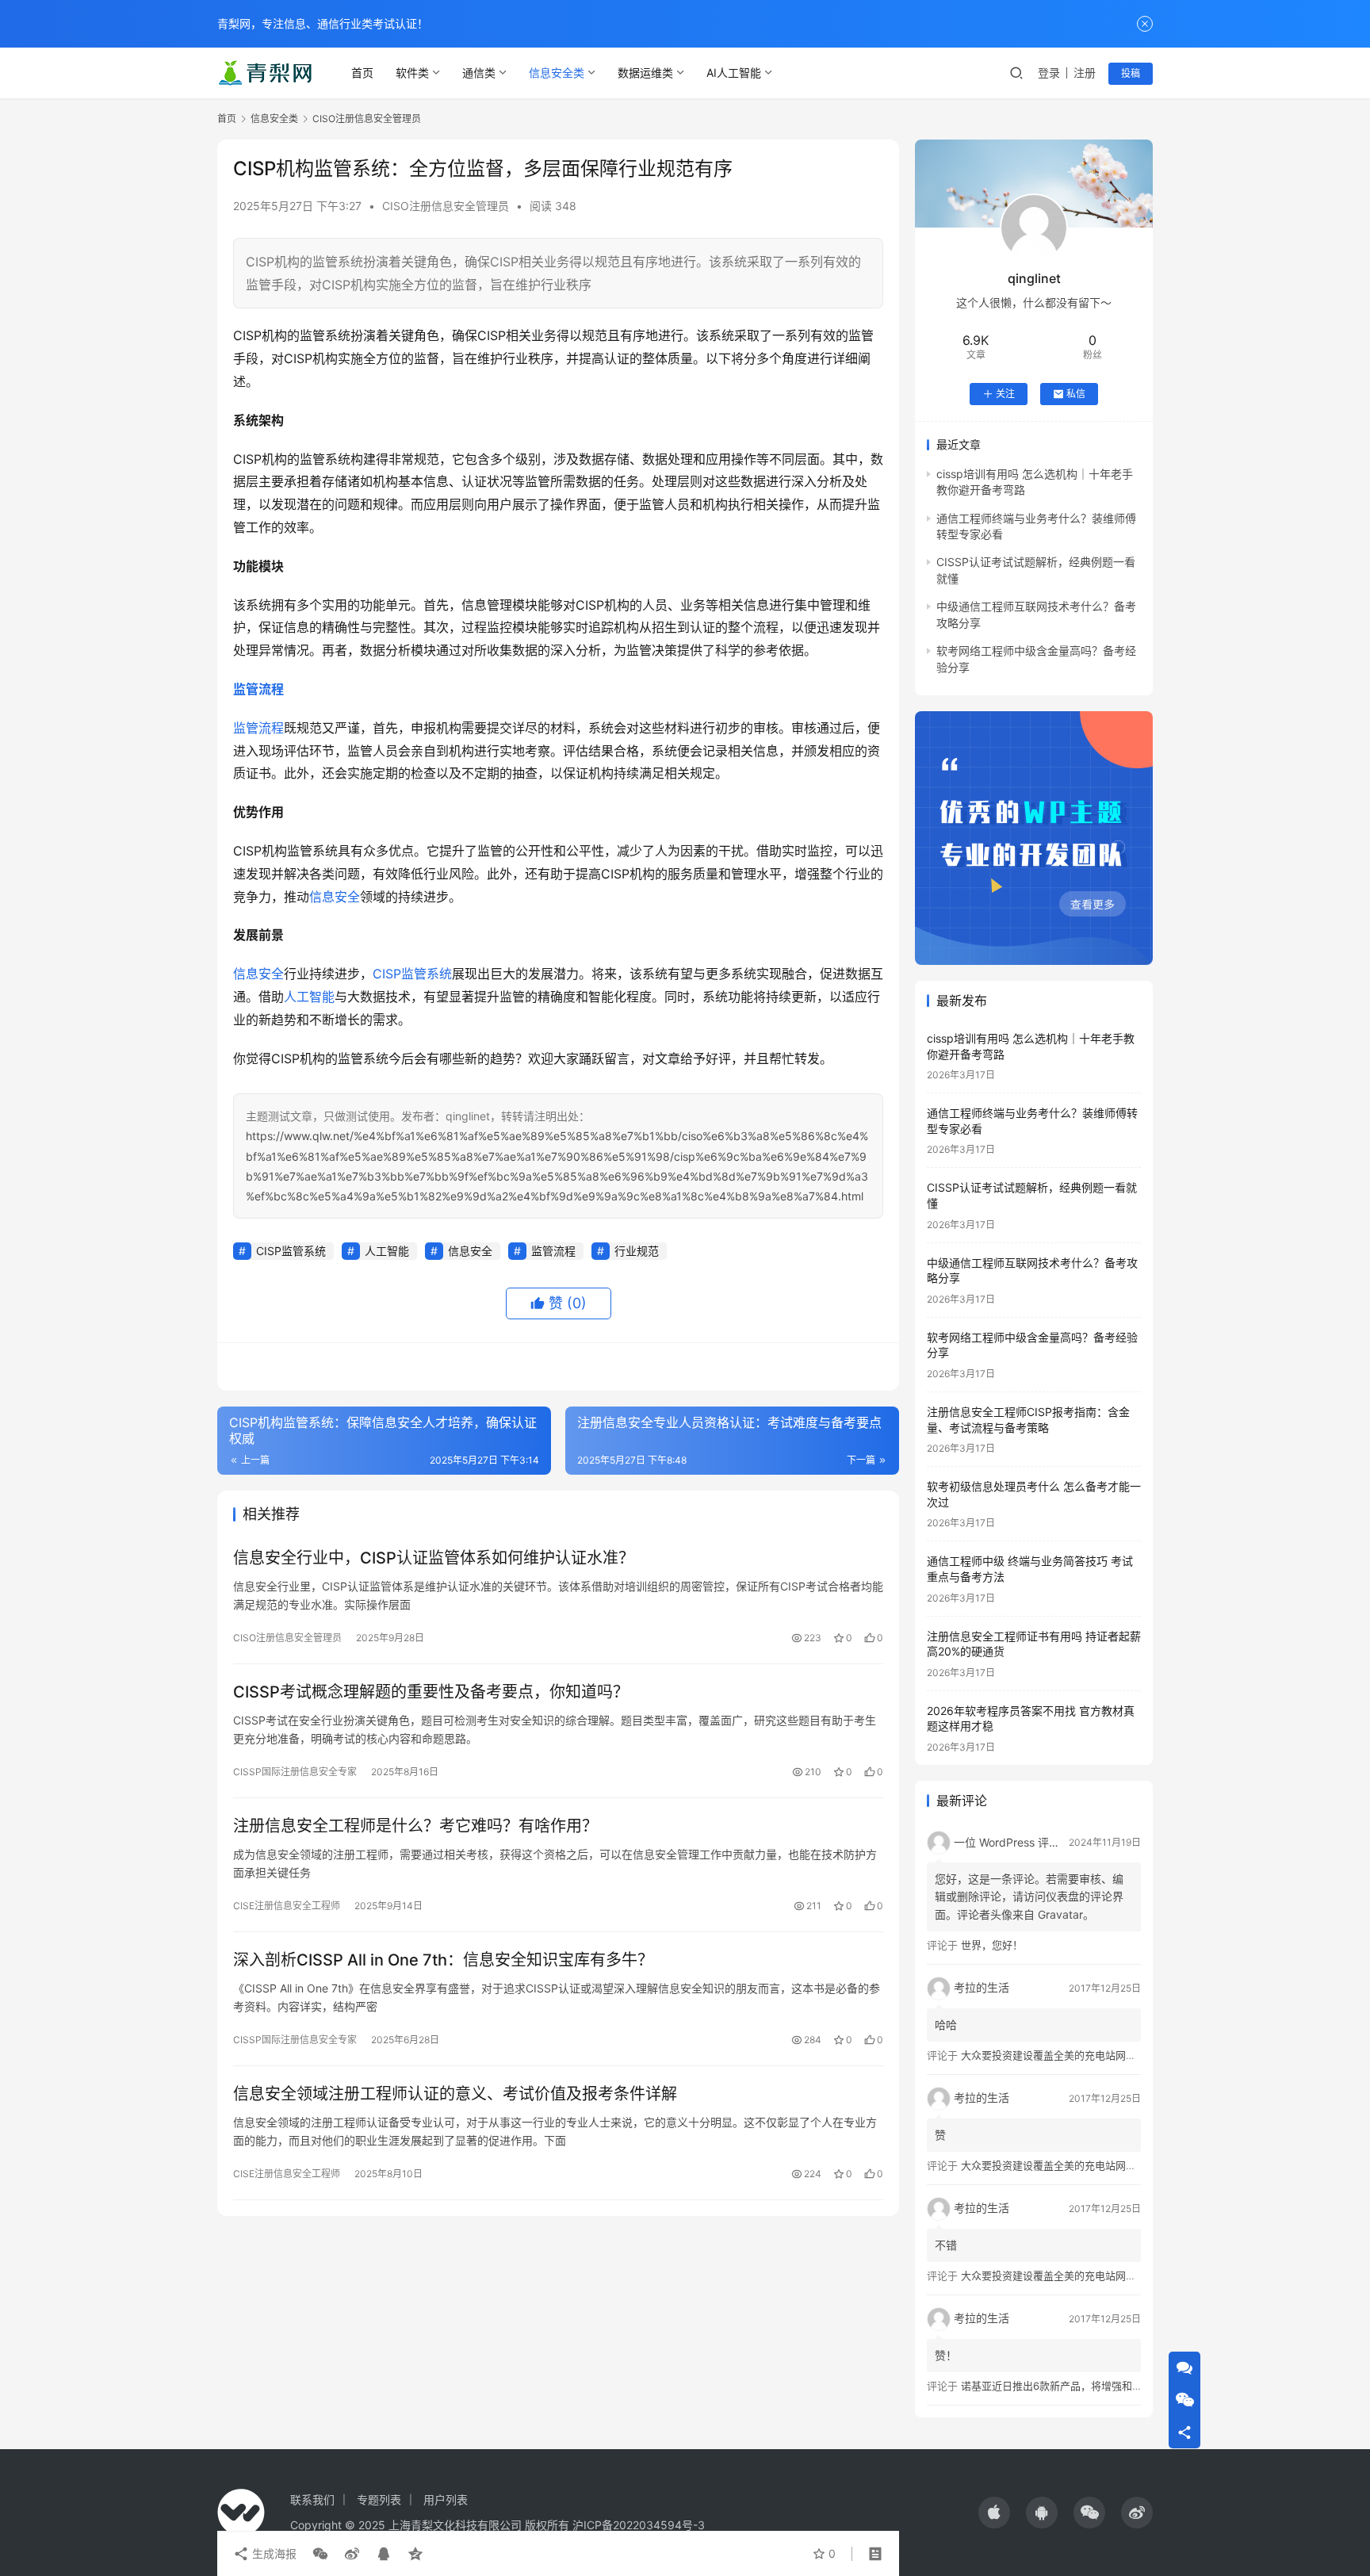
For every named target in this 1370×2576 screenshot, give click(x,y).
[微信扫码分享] (320, 2554)
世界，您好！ (992, 1945)
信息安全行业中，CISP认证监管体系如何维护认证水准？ (434, 1558)
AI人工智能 (734, 73)
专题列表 (379, 2499)
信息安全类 (557, 73)
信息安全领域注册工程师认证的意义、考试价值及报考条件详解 (455, 2094)
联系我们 (312, 2499)
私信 (1076, 394)
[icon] (994, 2513)
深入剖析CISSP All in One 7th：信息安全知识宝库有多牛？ (443, 1960)
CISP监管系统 (412, 974)
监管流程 (258, 689)
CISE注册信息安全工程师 (287, 1906)
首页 (362, 73)
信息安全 (335, 897)
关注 (1005, 394)
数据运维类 (645, 73)
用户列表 (446, 2499)
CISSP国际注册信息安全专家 (295, 1772)
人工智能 (309, 997)
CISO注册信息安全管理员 (446, 206)
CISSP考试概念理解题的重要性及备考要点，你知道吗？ (431, 1692)
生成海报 (273, 2553)
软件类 (412, 73)
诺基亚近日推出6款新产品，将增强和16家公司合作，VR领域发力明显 (1121, 2386)
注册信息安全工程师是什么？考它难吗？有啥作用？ (415, 1826)
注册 (1085, 73)
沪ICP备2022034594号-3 (639, 2525)
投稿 (1131, 73)
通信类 (479, 73)
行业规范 (637, 1251)
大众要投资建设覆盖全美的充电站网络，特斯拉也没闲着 (1090, 2055)
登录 (1049, 73)
